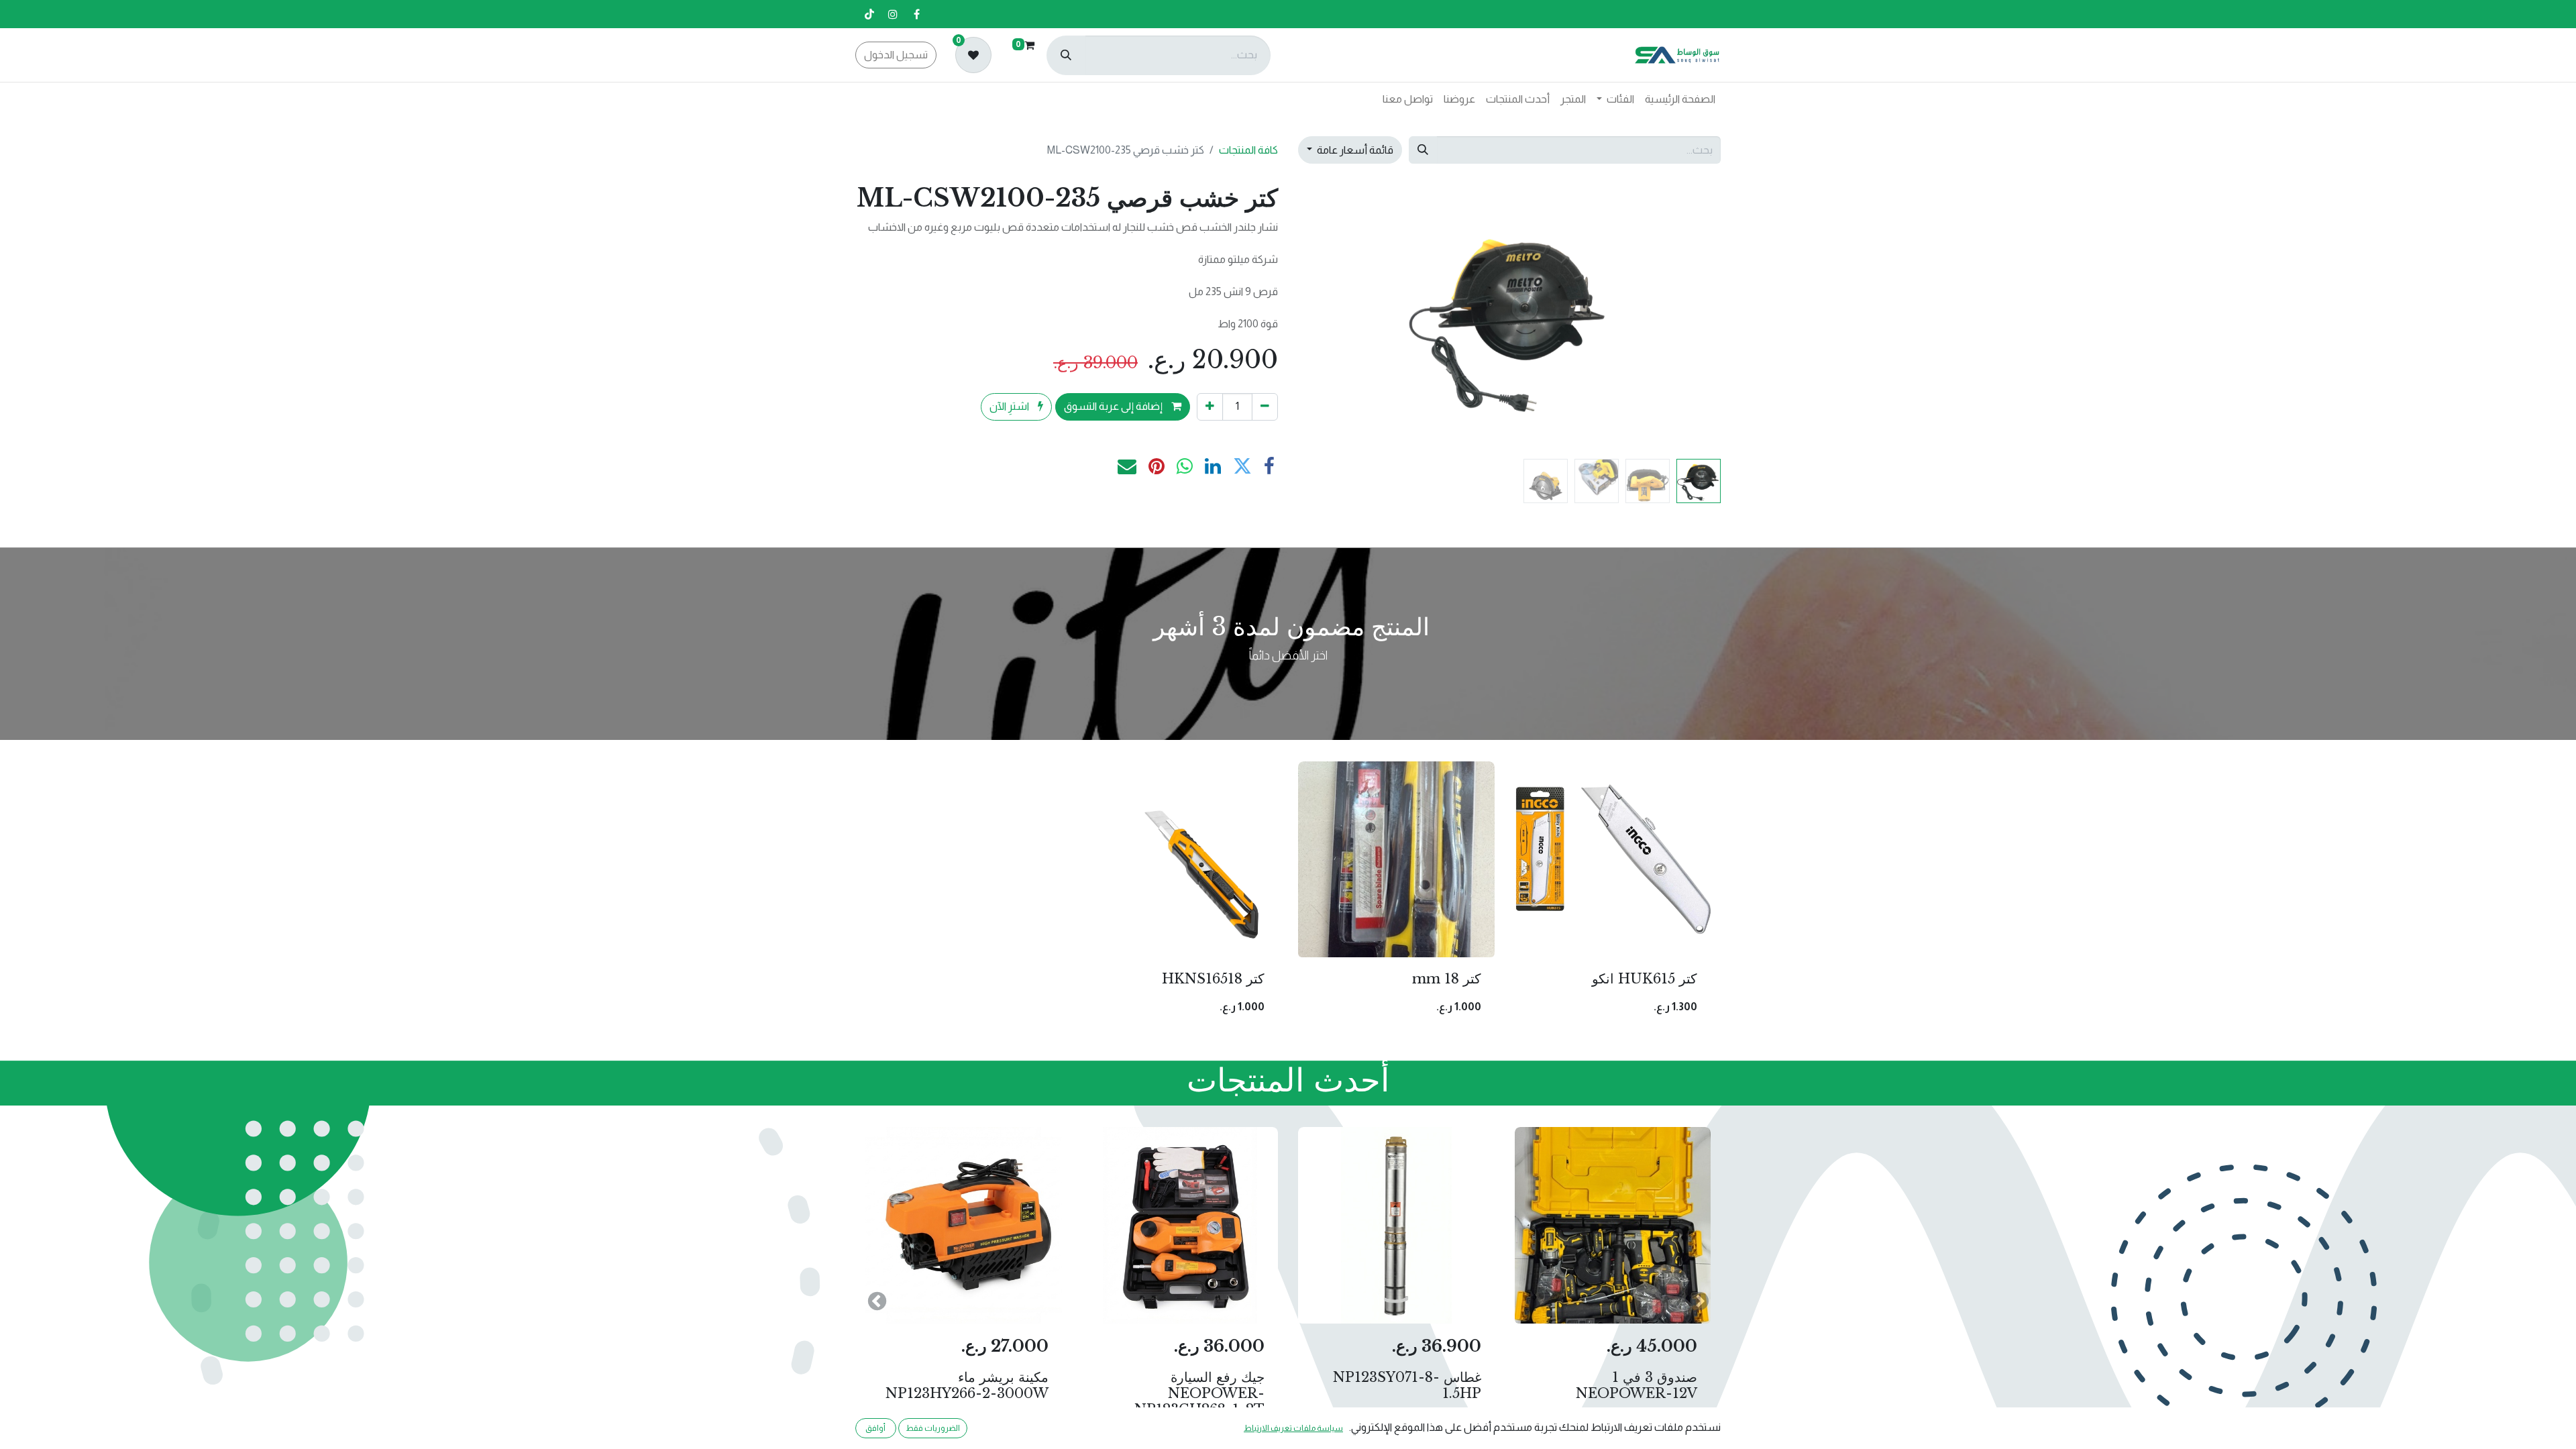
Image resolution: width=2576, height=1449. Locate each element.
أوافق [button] (875, 1428)
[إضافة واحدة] (1210, 407)
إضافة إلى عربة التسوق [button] (1114, 406)
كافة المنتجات (1248, 150)
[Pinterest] (1157, 466)
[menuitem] (1680, 99)
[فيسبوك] (916, 14)
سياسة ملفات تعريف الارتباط (1293, 1428)
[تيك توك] (869, 14)
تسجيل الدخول (896, 55)
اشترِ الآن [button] (1010, 406)
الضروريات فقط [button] (933, 1428)
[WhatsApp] (1185, 466)
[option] (1288, 895)
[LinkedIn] (1213, 466)
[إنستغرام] (893, 14)
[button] (1689, 318)
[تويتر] (1242, 466)
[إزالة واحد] (1265, 407)
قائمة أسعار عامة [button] (1354, 150)
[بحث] (1066, 55)
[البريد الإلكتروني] (1127, 466)
